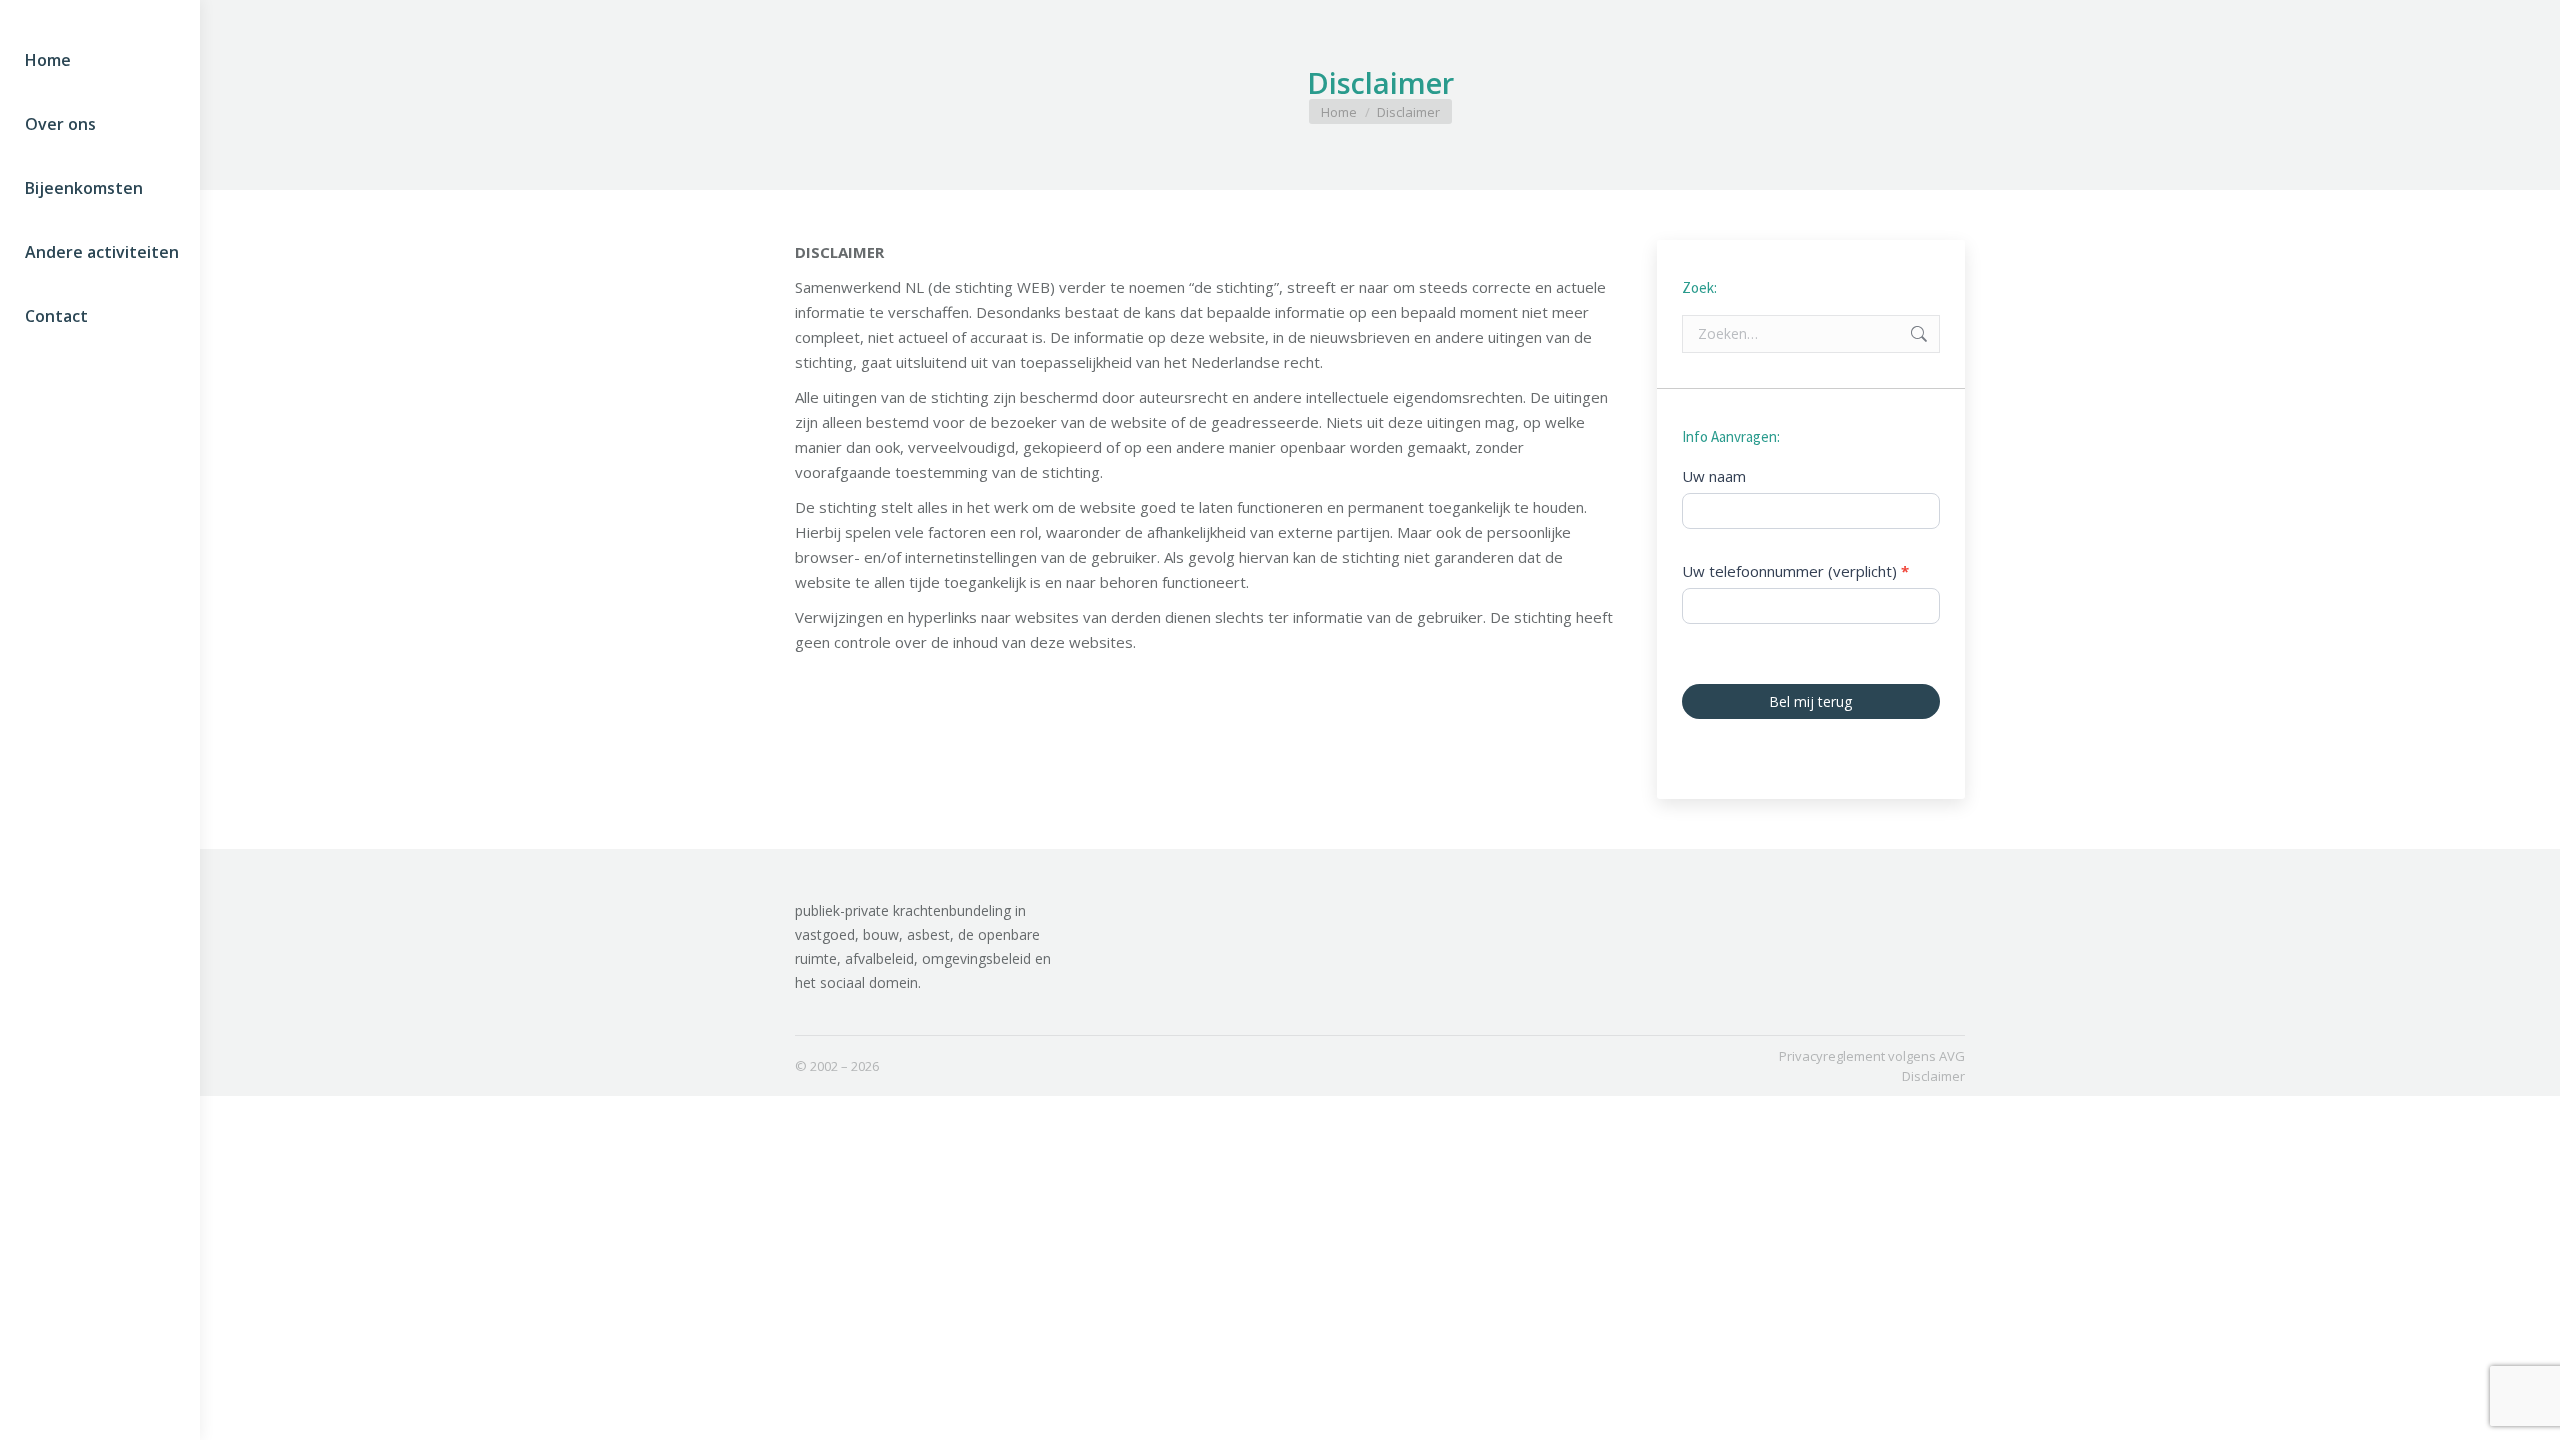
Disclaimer (1933, 1076)
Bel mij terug (1811, 701)
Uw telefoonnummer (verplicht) (1795, 571)
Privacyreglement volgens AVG (1872, 1056)
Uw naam (1714, 476)
